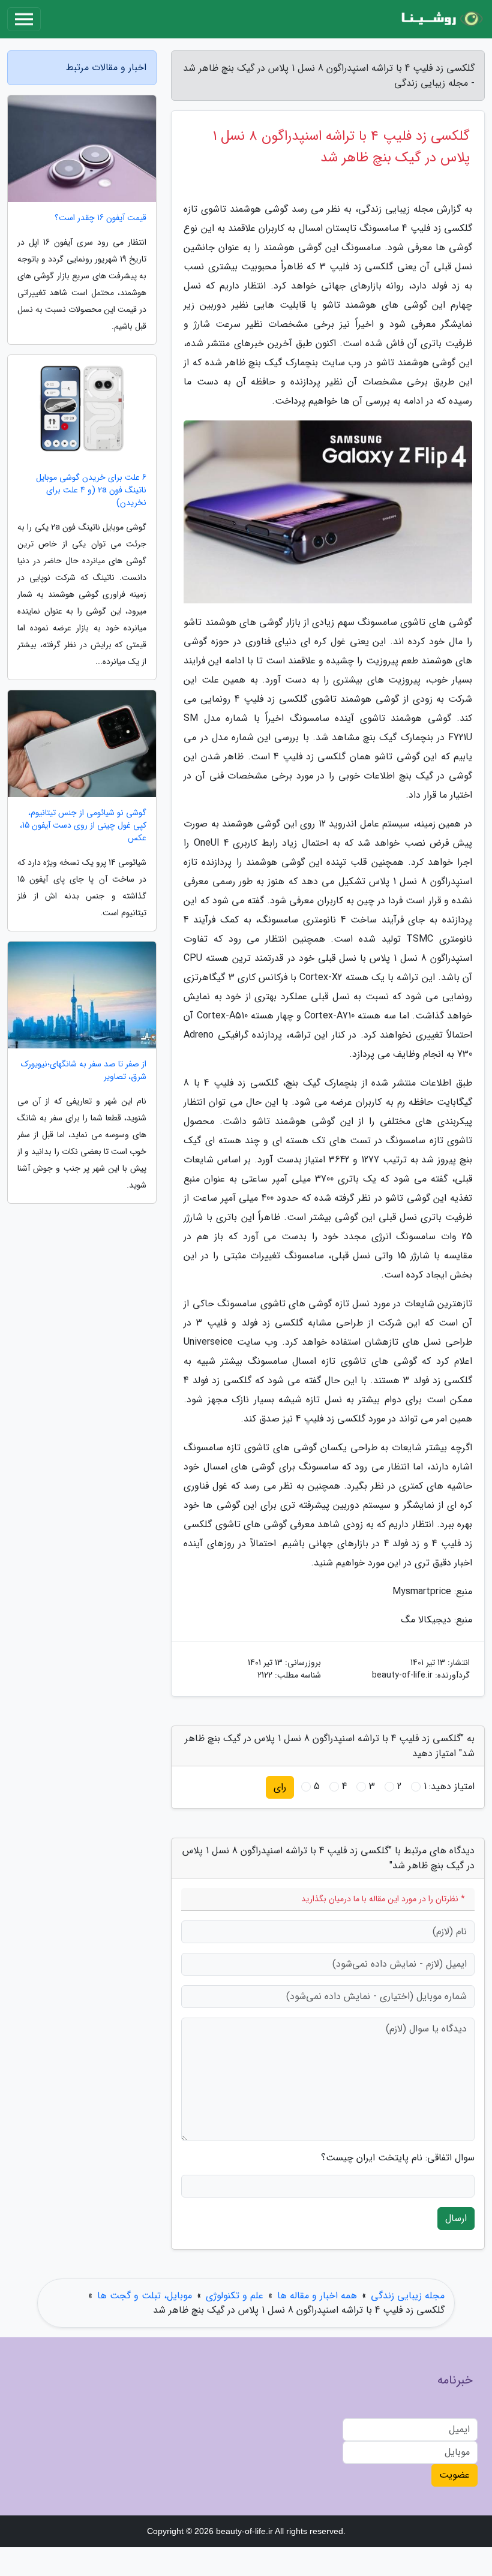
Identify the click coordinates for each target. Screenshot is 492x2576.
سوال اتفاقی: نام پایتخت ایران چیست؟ (398, 2158)
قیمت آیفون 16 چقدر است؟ (100, 218)
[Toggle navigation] (24, 19)
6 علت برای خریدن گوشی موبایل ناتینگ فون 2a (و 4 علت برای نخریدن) (91, 490)
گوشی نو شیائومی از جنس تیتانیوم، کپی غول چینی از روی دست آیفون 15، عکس (83, 826)
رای (280, 1787)
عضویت (454, 2475)
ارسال (456, 2218)
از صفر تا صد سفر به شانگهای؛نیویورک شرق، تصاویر (84, 1071)
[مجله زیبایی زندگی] (440, 19)
